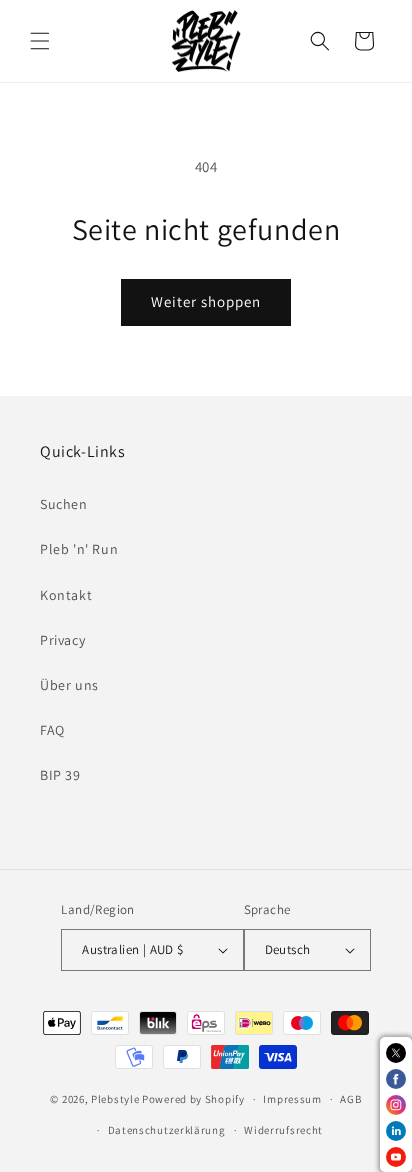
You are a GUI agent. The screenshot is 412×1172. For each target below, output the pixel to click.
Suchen (64, 504)
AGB (350, 1099)
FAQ (52, 730)
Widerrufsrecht (283, 1130)
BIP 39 (60, 775)
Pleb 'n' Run (79, 549)
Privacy (62, 640)
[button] (40, 41)
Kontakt (66, 595)
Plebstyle (115, 1099)
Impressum (292, 1099)
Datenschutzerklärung (167, 1130)
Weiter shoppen (206, 301)
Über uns (69, 685)
